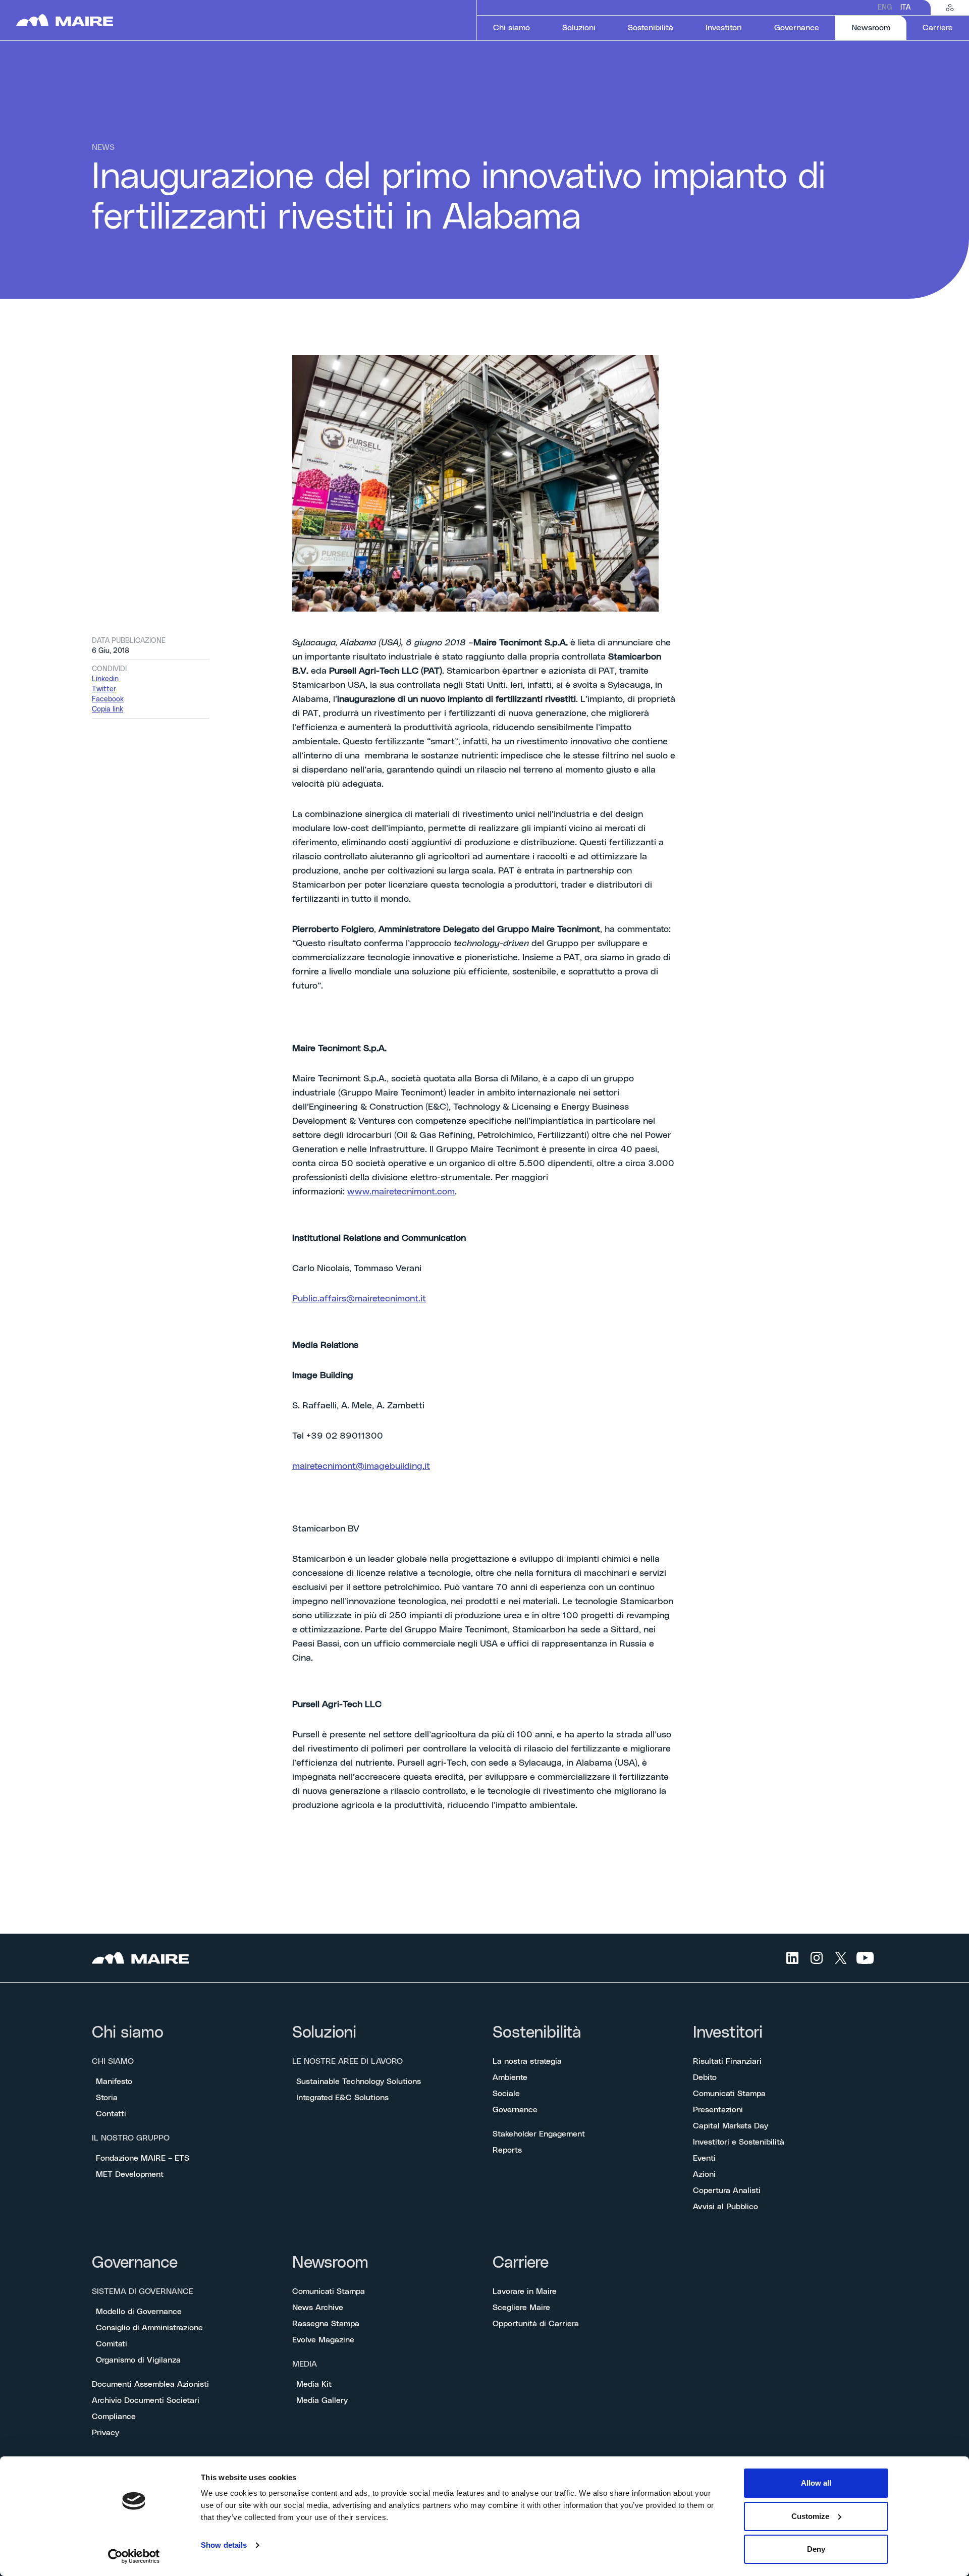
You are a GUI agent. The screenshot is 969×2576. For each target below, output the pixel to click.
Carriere (521, 2263)
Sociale (506, 2094)
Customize (810, 2516)
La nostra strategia (527, 2061)
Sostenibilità (537, 2033)
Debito (705, 2077)
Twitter (104, 689)
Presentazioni (718, 2110)
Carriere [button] (938, 28)
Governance (515, 2110)
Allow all (816, 2483)
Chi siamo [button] (512, 28)
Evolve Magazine (323, 2340)
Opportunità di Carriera (536, 2324)
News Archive (318, 2308)
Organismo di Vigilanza (138, 2360)
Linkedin (105, 679)
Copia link (107, 709)
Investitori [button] (724, 28)
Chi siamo (128, 2033)
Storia (107, 2098)
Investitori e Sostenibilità (739, 2142)
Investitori (728, 2033)
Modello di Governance (139, 2312)
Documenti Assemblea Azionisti (150, 2384)
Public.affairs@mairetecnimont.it (359, 1299)
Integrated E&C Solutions (342, 2098)
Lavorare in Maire (525, 2291)
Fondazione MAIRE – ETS (143, 2158)
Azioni (704, 2174)
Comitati (112, 2344)
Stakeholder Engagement (539, 2134)
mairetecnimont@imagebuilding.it (361, 1466)
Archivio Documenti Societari (146, 2400)
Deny (816, 2549)
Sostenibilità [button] (651, 28)
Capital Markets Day (731, 2126)
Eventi (704, 2158)
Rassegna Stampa (326, 2324)
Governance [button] (797, 28)
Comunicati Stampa (729, 2094)
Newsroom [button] (879, 28)
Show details (224, 2545)
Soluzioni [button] (579, 28)
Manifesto (114, 2081)
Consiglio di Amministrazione (149, 2328)
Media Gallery (322, 2400)
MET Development (130, 2174)
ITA (905, 8)
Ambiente (510, 2077)
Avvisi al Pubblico (725, 2207)
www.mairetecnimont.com (401, 1192)
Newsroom (330, 2263)
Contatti (111, 2114)
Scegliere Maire (521, 2308)
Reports (507, 2150)
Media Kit (314, 2384)
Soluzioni (324, 2033)
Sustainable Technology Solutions (359, 2081)
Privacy (105, 2433)
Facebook (108, 699)
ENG (885, 8)
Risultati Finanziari (727, 2061)
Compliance (114, 2417)
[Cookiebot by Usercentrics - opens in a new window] (134, 2556)
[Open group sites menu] (950, 8)
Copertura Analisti (727, 2190)
